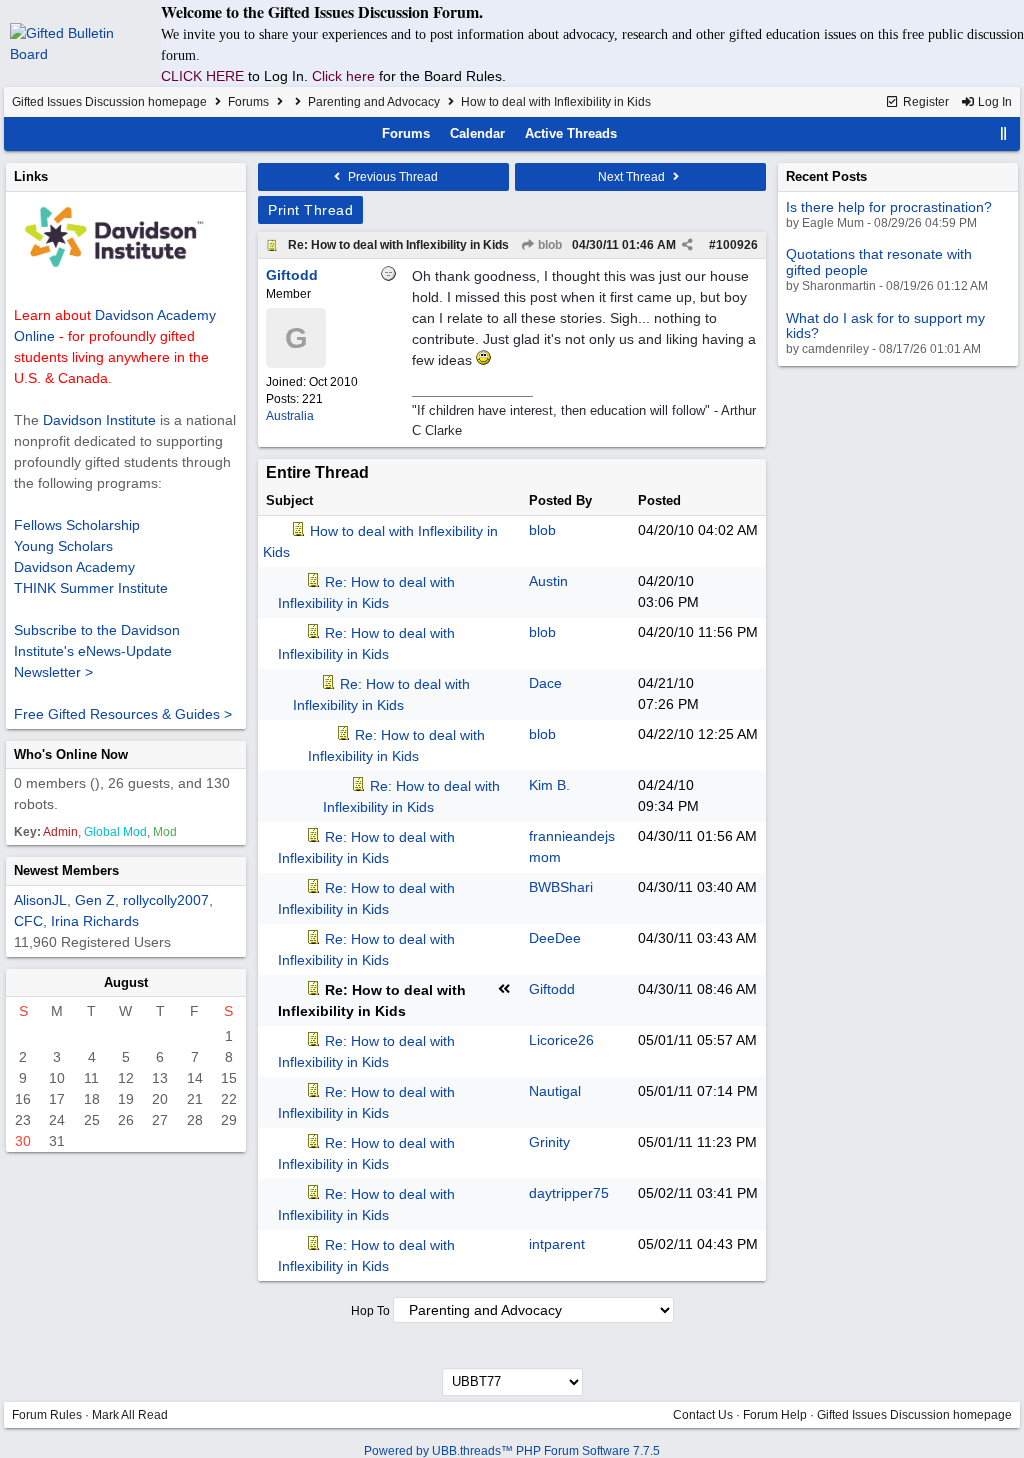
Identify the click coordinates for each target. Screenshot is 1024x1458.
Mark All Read (130, 1415)
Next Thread (633, 177)
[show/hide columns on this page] (1004, 133)
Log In (993, 102)
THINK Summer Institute (91, 588)
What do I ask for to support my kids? (885, 325)
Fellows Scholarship (77, 525)
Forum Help (775, 1415)
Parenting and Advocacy (374, 102)
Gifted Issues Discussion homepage (109, 102)
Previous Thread (391, 177)
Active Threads (571, 133)
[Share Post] (687, 245)
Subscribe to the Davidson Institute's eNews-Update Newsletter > (97, 651)
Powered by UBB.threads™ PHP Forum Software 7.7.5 (512, 1451)
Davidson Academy (74, 567)
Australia (290, 416)
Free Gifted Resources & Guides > (123, 714)
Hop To (370, 1311)
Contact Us (703, 1415)
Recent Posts (826, 176)
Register (924, 102)
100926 (737, 245)
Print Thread (310, 210)
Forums (248, 102)
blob (548, 245)
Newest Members (66, 870)
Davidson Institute (99, 420)
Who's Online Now (71, 754)
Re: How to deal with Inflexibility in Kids (398, 245)
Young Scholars (63, 546)
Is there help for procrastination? (889, 207)
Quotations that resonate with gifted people (879, 261)
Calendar (477, 133)
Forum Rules (47, 1415)
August (126, 982)
